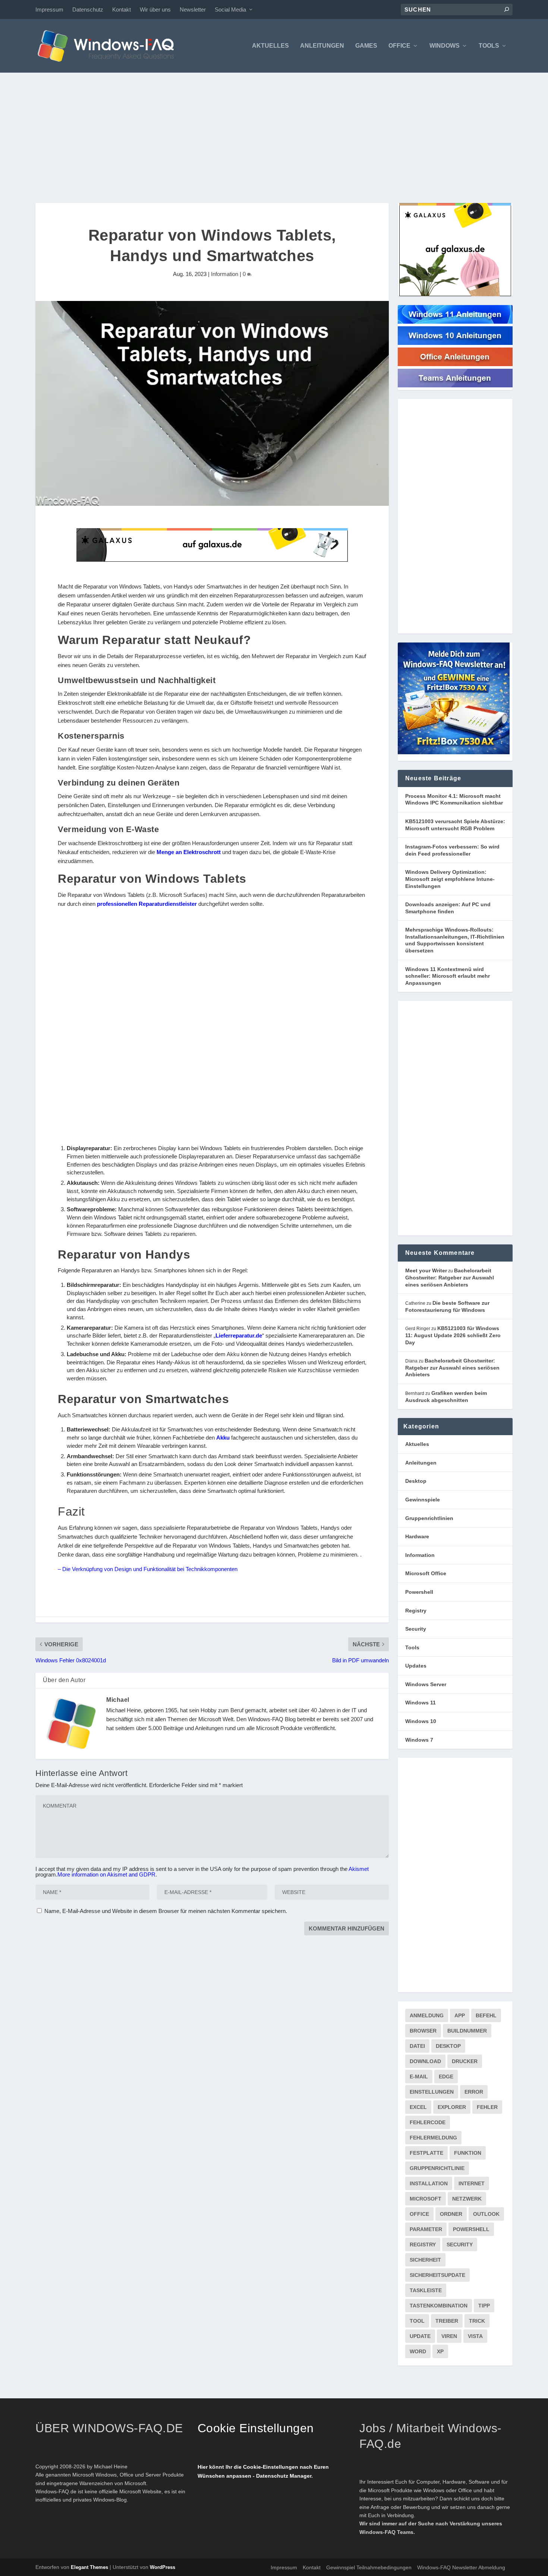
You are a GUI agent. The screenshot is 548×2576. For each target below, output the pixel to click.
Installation (429, 2183)
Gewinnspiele (423, 1500)
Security (416, 1629)
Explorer (452, 2107)
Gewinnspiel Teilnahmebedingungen (369, 2567)
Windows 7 (419, 1740)
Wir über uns (155, 9)
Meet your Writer (426, 1270)
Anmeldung (427, 2015)
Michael (118, 1700)
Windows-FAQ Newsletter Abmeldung (461, 2567)
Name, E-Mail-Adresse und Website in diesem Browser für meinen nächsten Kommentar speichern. (166, 1911)
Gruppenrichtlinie (437, 2168)
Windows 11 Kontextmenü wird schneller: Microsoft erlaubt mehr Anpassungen (448, 976)
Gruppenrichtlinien (429, 1518)
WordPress (163, 2567)
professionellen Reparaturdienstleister (147, 904)
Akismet (359, 1869)
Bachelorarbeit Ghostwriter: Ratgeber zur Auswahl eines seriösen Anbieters (450, 1277)
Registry (416, 1611)
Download (425, 2061)
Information (225, 274)
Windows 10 (421, 1721)
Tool (417, 2321)
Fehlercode (428, 2122)
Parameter (426, 2229)
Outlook (486, 2214)
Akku (223, 1438)
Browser (423, 2031)
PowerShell (471, 2229)
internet (472, 2183)
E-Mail (419, 2077)
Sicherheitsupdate (437, 2275)
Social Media (230, 9)
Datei (417, 2046)
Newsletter (193, 9)
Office (399, 46)
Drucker (465, 2061)
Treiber (447, 2321)
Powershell (419, 1592)
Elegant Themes (89, 2567)
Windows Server (426, 1684)
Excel (418, 2107)
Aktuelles (270, 46)
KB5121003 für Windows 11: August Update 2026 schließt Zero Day (453, 1335)
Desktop (416, 1481)
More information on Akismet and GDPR (106, 1874)
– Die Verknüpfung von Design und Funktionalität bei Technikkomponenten (148, 1569)
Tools (489, 46)
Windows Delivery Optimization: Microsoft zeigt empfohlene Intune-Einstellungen (450, 879)
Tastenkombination (439, 2306)
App (460, 2015)
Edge (446, 2077)
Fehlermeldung (433, 2138)
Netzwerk (467, 2199)
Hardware (417, 1536)
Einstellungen (432, 2092)
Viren (449, 2336)
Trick (477, 2321)
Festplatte (426, 2153)
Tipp (484, 2306)
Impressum (49, 9)
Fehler (487, 2107)
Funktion (468, 2153)
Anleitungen (322, 46)
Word (418, 2351)
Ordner (451, 2214)
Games (366, 46)
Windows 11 (421, 1703)
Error (474, 2092)
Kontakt (122, 9)
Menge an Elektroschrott (189, 852)
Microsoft (426, 2199)
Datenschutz (88, 9)
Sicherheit (425, 2260)
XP (440, 2351)
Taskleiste (426, 2290)
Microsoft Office (426, 1573)
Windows (445, 46)
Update (420, 2336)
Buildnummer (467, 2031)
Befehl (486, 2015)
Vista (475, 2336)
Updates (416, 1666)
